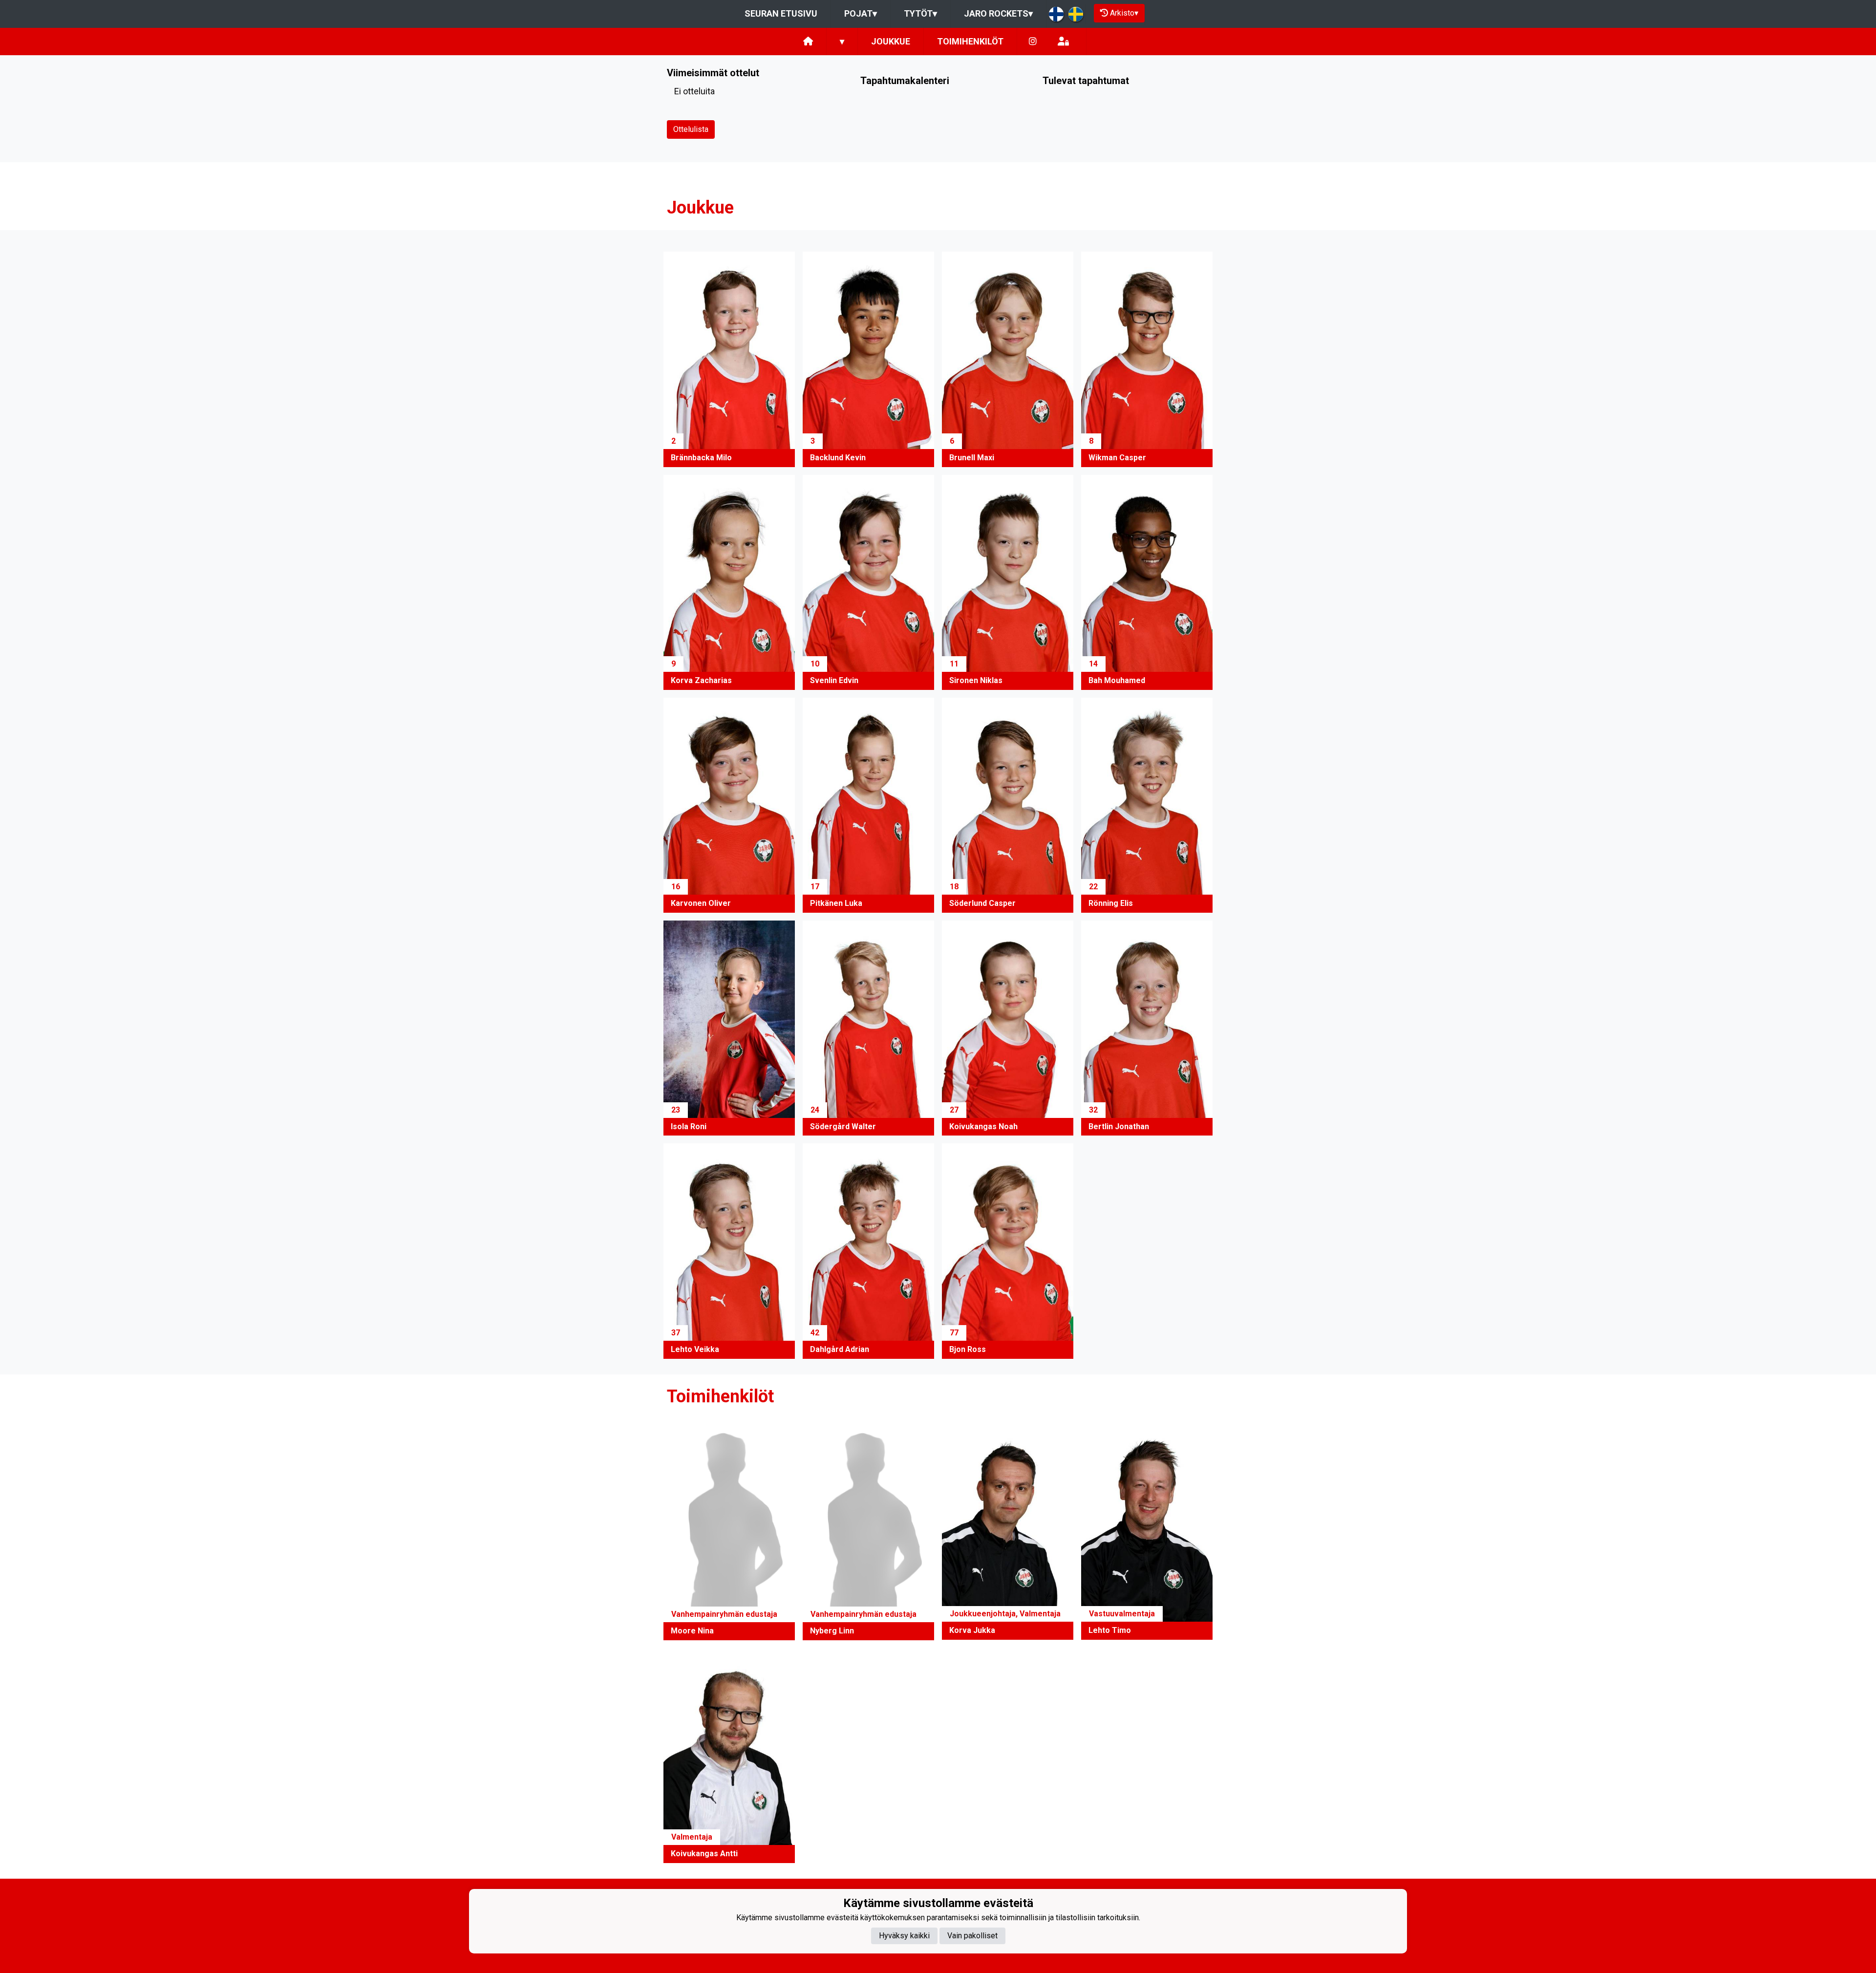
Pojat (861, 13)
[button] (729, 359)
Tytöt (920, 13)
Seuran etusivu (781, 13)
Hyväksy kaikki (904, 1935)
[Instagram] (1033, 42)
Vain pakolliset (972, 1935)
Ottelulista (691, 129)
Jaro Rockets (998, 13)
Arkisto (1124, 13)
